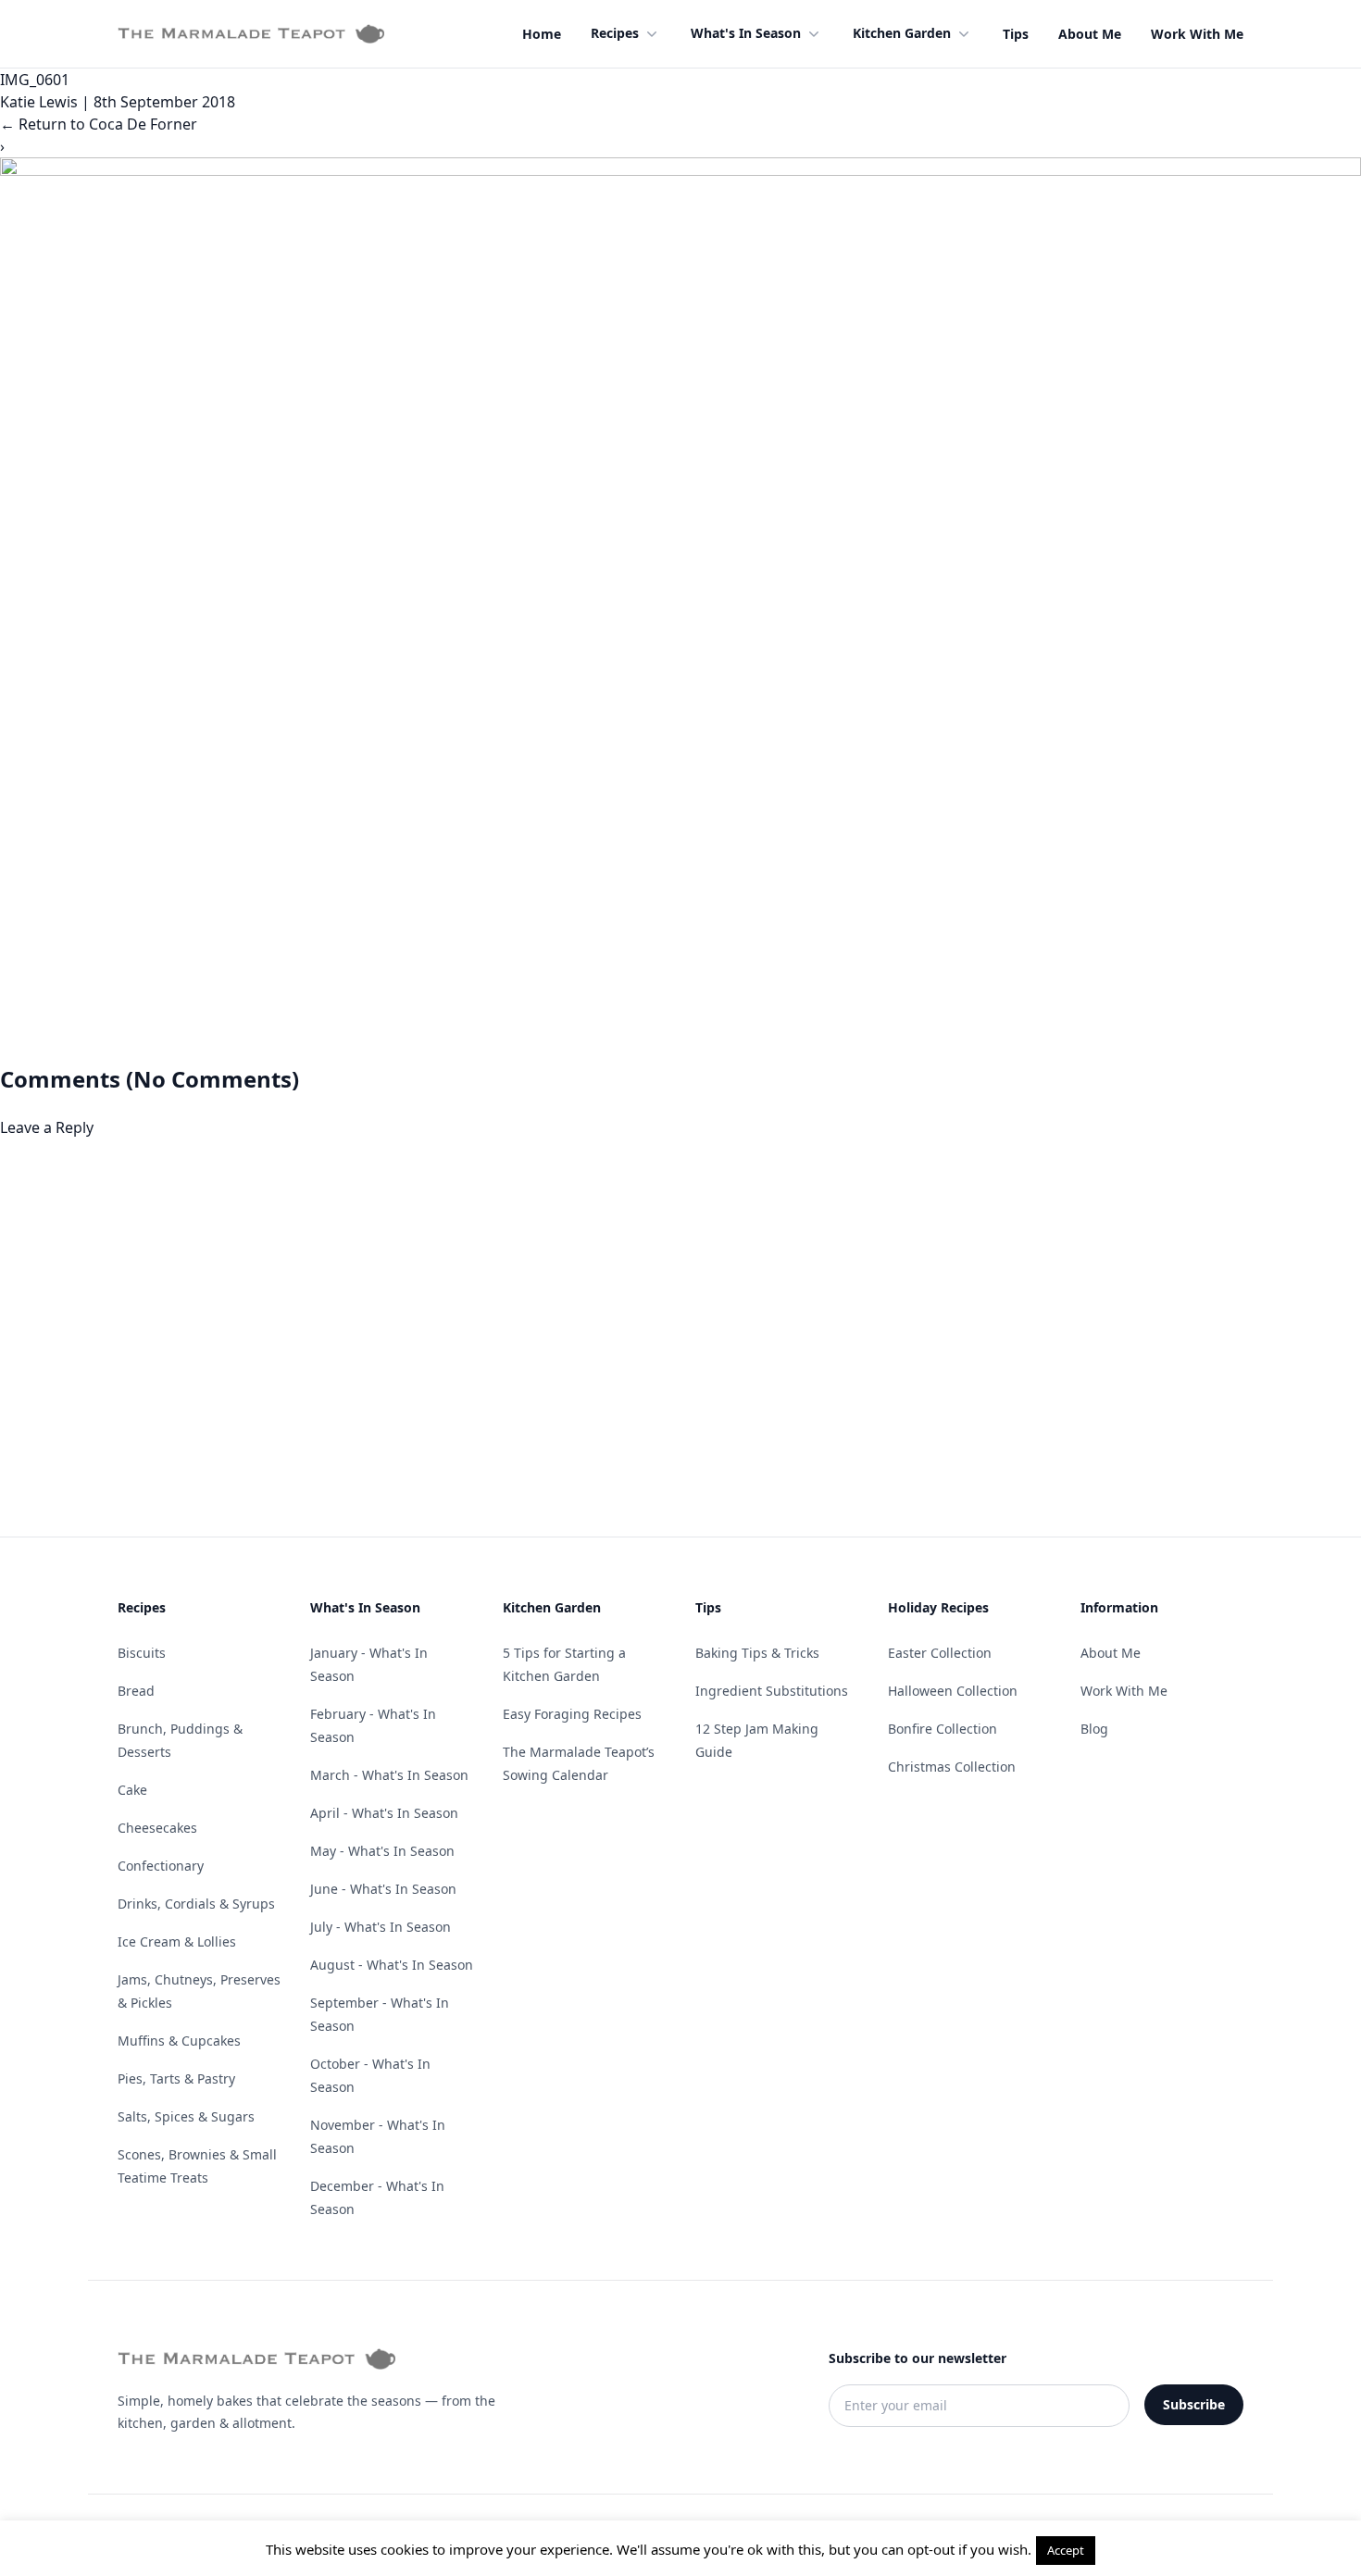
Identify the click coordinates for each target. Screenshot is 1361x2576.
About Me (1090, 34)
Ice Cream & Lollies (177, 1941)
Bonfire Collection (943, 1729)
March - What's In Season (389, 1775)
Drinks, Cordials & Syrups (196, 1904)
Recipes (615, 33)
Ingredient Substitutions (772, 1691)
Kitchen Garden (902, 33)
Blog (1094, 1729)
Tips (1016, 34)
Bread (136, 1691)
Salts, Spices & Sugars (186, 2116)
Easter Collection (940, 1653)
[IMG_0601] (680, 611)
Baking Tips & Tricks (757, 1653)
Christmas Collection (952, 1767)
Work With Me (1197, 34)
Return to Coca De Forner (99, 124)
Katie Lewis (39, 102)
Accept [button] (1066, 2550)
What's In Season (746, 33)
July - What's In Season (381, 1927)
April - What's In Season (384, 1813)
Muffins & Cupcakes (179, 2041)
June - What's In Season (383, 1889)
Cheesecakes (157, 1828)
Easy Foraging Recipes (572, 1714)
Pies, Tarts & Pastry (176, 2078)
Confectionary (161, 1866)
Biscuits (142, 1653)
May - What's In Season (382, 1851)
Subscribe (1194, 2404)
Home (542, 34)
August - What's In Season (392, 1965)
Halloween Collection (953, 1691)
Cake (132, 1790)
